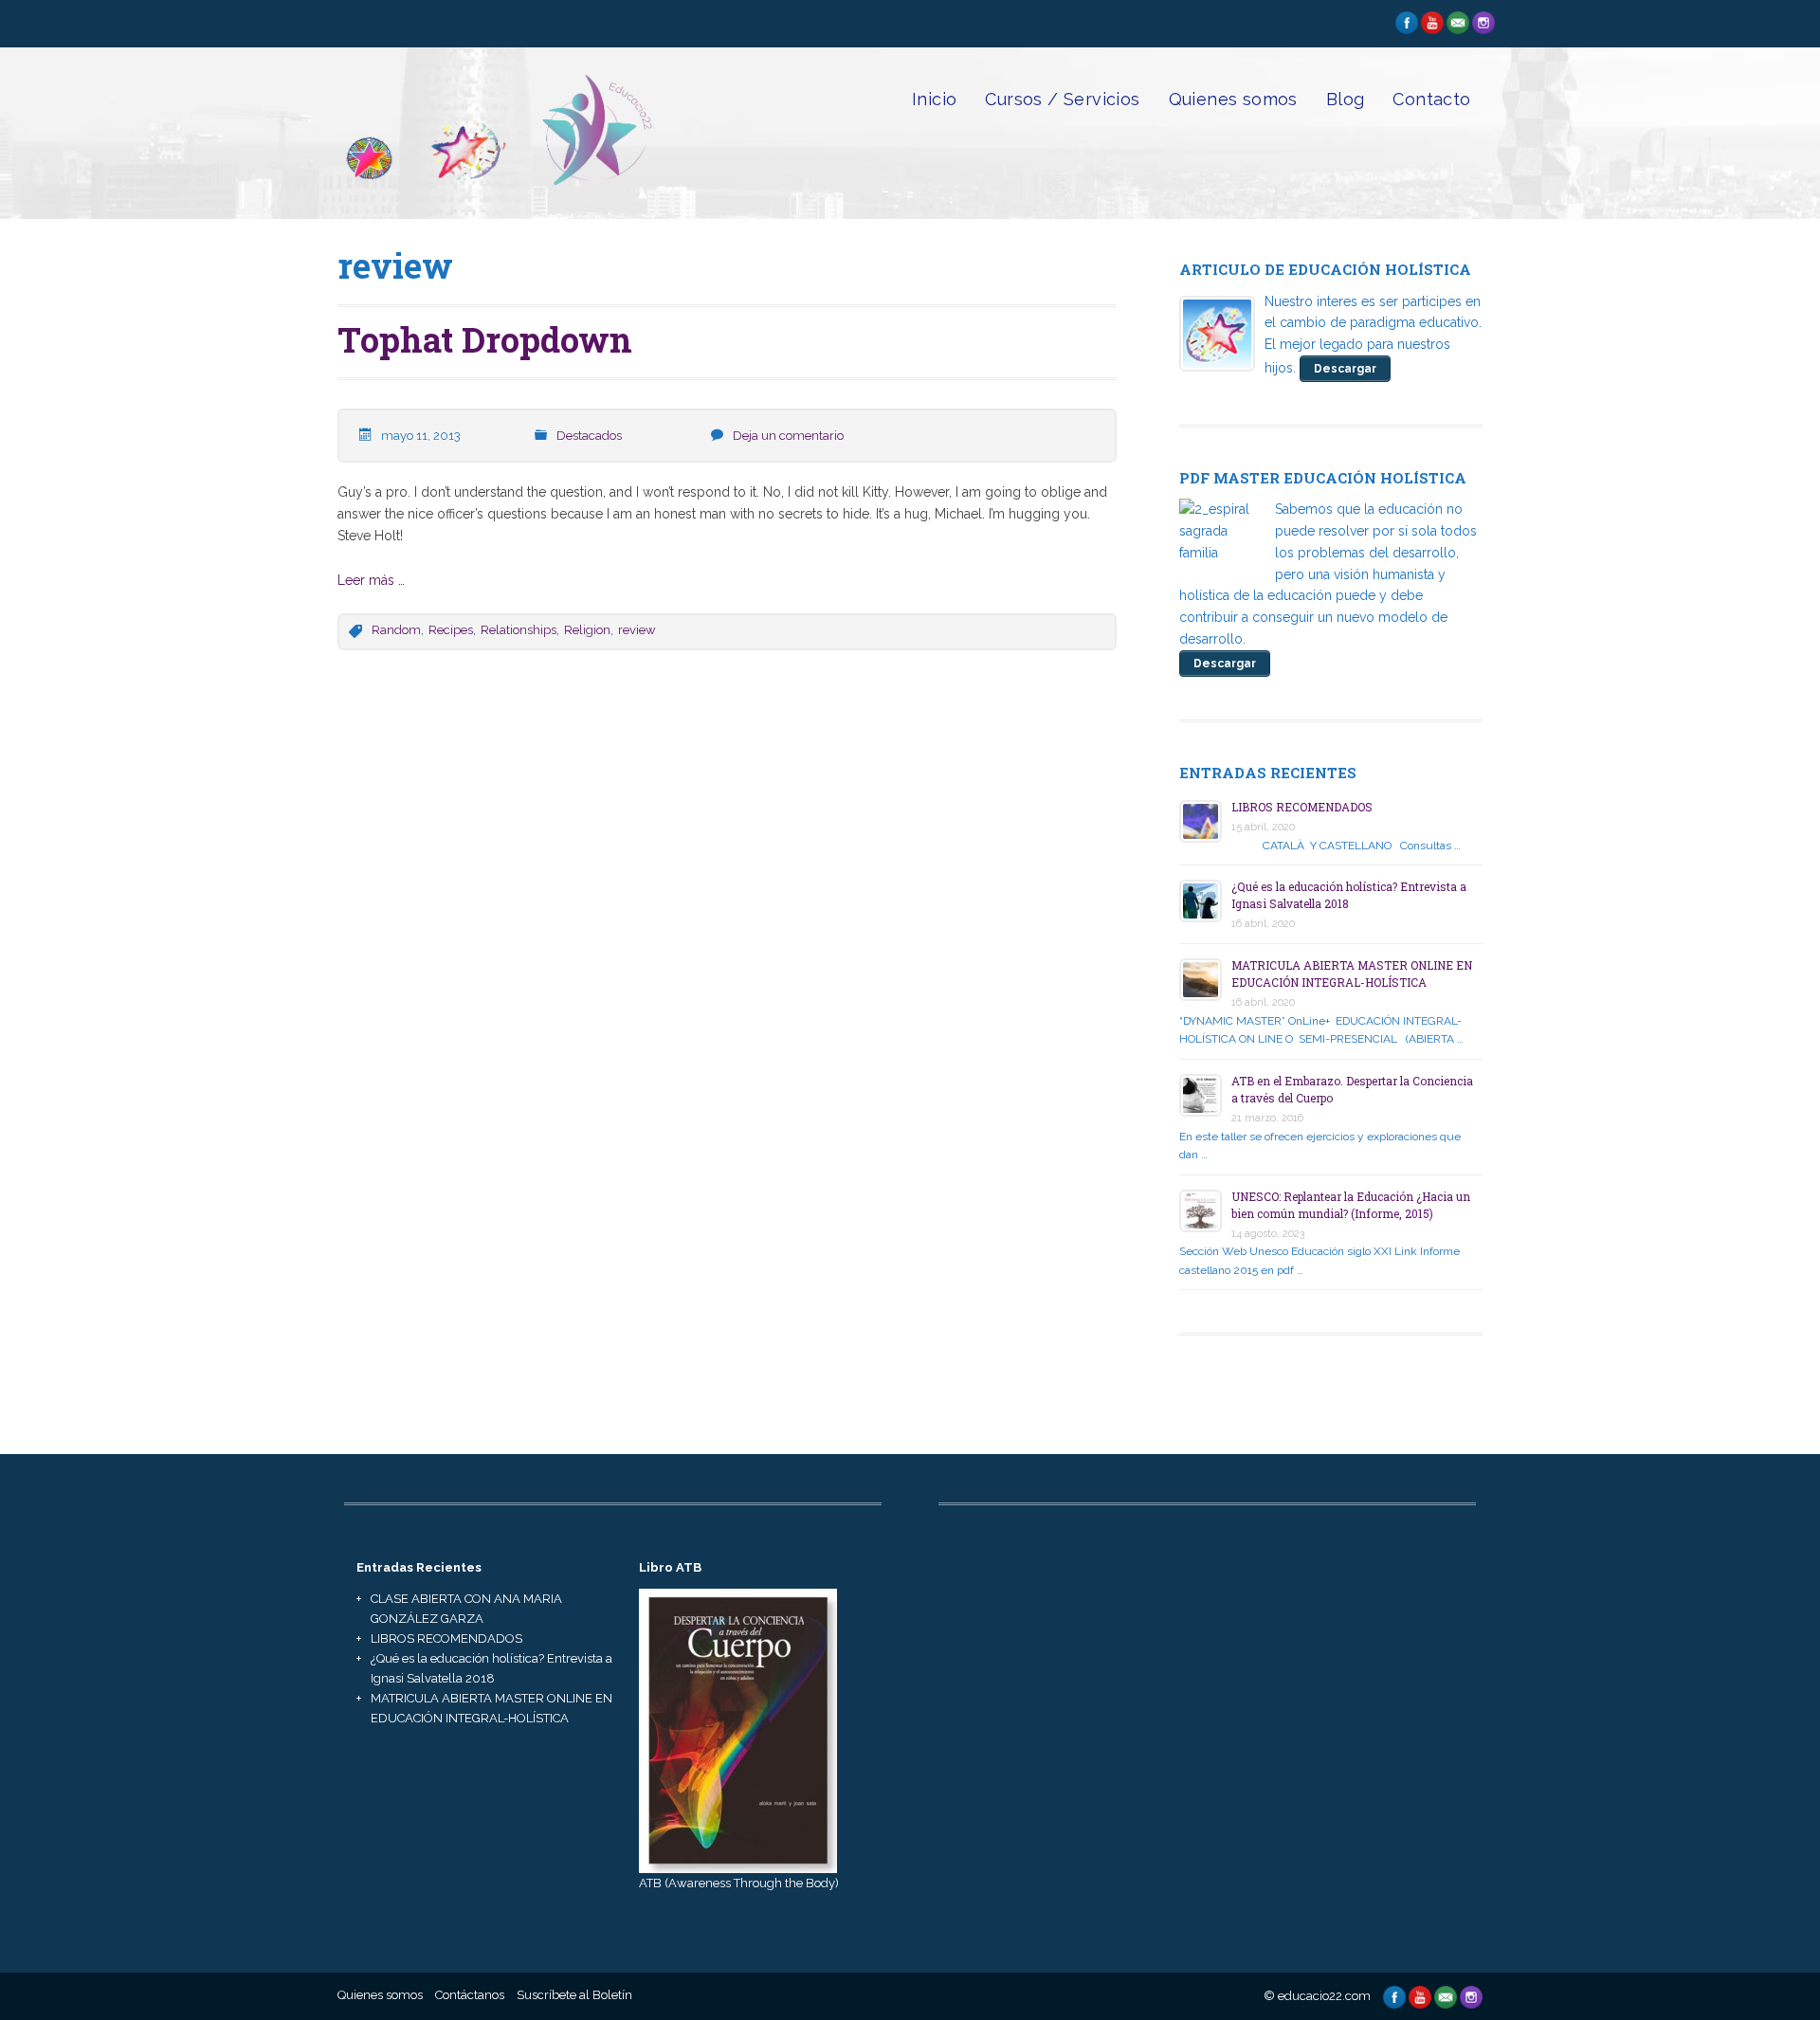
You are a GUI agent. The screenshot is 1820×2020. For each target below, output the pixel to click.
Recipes (451, 630)
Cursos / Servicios (1062, 99)
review (637, 630)
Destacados (589, 436)
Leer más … (371, 580)
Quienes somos (1233, 99)
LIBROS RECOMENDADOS (1302, 807)
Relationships (519, 630)
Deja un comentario (788, 436)
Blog (1346, 99)
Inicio (934, 99)
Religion (587, 630)
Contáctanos (470, 1995)
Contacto (1431, 99)
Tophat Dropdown (485, 339)
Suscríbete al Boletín (574, 1995)
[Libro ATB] (738, 1729)
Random (396, 630)
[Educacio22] (496, 189)
